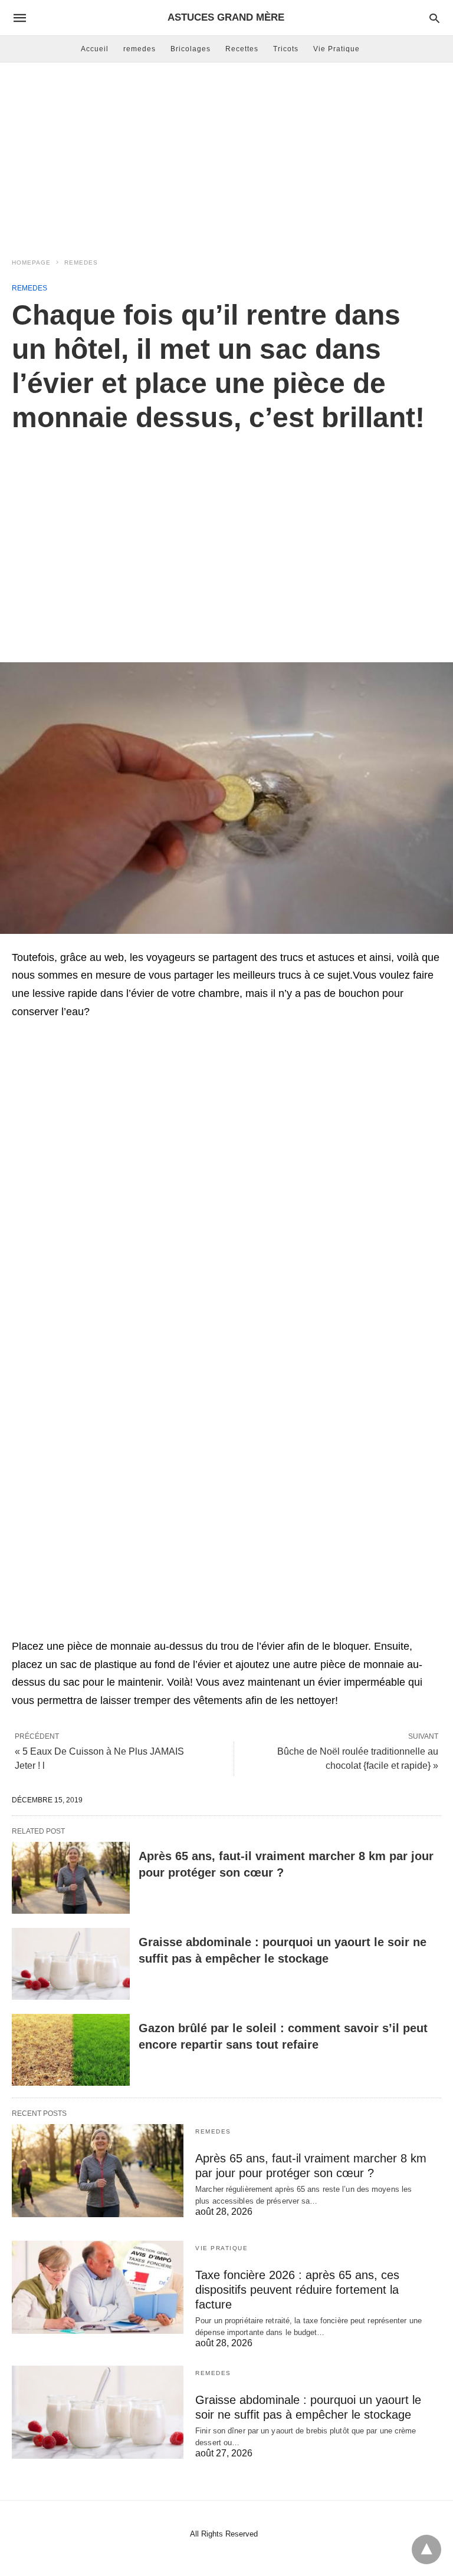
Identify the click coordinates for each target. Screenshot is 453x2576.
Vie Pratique (337, 49)
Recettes (242, 49)
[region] (226, 535)
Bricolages (191, 49)
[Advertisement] (226, 157)
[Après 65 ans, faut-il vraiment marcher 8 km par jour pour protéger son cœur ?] (71, 1878)
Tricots (286, 49)
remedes (139, 49)
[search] (434, 18)
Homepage (31, 262)
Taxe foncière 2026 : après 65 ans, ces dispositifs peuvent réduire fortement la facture (297, 2290)
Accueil (95, 49)
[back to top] (426, 2549)
